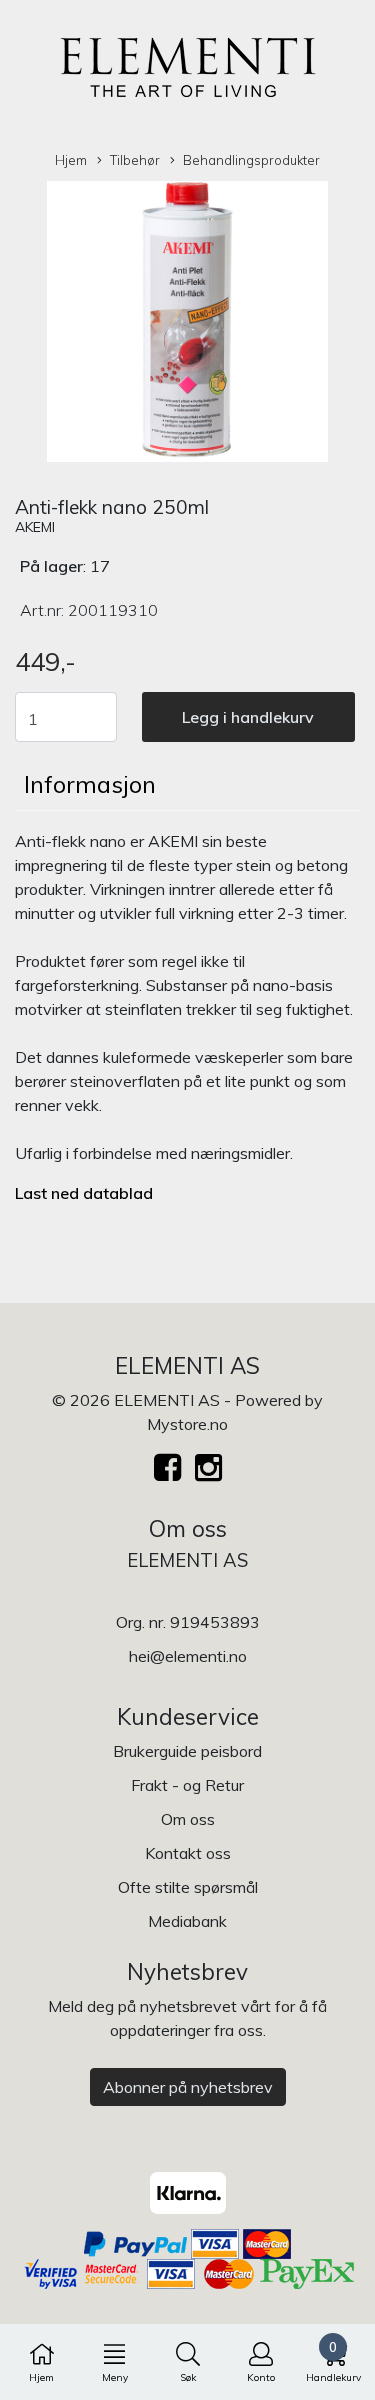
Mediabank (187, 1921)
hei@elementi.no (188, 1656)
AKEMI (35, 527)
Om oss (188, 1819)
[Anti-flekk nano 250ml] (187, 325)
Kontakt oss (188, 1853)
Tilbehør (135, 160)
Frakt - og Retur (187, 1785)
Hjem (71, 160)
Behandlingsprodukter (251, 160)
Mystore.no (187, 1424)
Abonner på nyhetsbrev (188, 2087)
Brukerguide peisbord (187, 1751)
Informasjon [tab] (90, 784)
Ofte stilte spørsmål (188, 1887)
